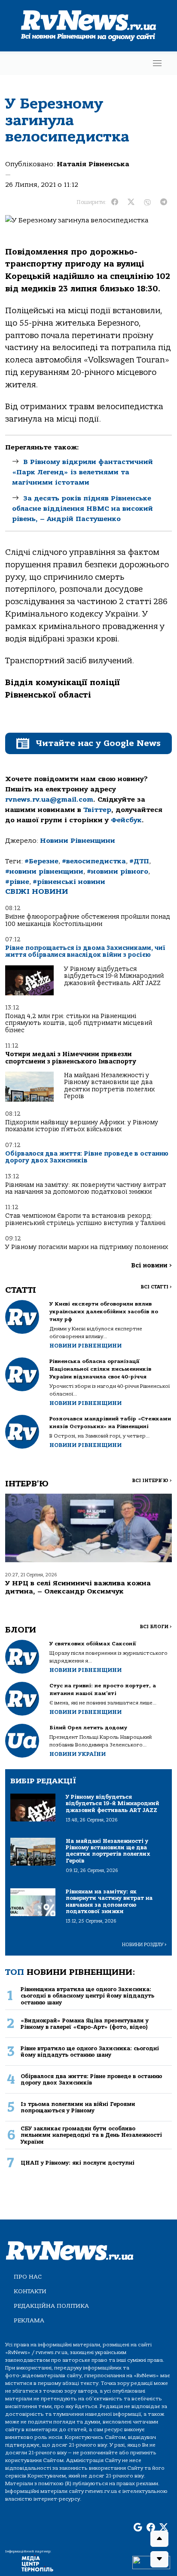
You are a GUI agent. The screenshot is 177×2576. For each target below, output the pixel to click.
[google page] (138, 2528)
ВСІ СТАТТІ (156, 1287)
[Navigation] (157, 63)
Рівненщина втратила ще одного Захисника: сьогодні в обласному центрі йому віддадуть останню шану (87, 1996)
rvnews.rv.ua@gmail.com (49, 800)
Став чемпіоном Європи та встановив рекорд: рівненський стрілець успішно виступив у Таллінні (85, 1219)
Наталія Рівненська (93, 164)
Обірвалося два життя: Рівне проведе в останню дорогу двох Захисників (87, 1157)
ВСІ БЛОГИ (156, 1627)
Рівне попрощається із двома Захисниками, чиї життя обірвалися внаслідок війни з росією (85, 951)
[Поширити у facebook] (115, 202)
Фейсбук (126, 820)
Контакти (30, 2291)
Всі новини (151, 1266)
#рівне (17, 882)
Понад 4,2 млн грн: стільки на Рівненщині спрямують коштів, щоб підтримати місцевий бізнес (79, 1023)
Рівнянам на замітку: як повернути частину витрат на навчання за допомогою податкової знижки (86, 1188)
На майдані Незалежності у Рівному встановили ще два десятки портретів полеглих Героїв (109, 1086)
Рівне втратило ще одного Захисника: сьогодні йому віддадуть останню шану (90, 2052)
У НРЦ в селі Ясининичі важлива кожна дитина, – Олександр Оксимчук (78, 1587)
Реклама (29, 2320)
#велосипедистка (94, 861)
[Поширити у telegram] (164, 202)
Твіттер (97, 810)
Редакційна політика (51, 2306)
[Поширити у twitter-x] (131, 202)
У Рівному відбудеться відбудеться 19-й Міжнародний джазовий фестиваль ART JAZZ (114, 976)
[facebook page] (151, 2528)
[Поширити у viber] (147, 202)
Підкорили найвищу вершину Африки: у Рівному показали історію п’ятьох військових (82, 1126)
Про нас (28, 2277)
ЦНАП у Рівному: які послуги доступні (78, 2163)
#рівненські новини (69, 882)
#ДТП (139, 861)
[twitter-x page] (164, 2528)
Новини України (78, 1754)
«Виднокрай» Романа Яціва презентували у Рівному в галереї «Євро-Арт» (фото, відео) (85, 2024)
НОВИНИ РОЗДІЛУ (144, 1945)
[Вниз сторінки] (159, 2559)
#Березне (41, 861)
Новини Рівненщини (78, 841)
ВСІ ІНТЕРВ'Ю (152, 1481)
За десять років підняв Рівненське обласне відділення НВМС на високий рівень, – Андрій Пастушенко (82, 509)
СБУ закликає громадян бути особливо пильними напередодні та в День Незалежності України (91, 2135)
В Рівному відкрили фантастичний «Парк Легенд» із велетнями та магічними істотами (82, 472)
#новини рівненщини (44, 872)
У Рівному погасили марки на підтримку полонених (87, 1247)
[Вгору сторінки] (159, 2539)
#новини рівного (117, 872)
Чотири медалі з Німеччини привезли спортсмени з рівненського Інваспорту (71, 1058)
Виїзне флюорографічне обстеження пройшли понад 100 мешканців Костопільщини (88, 920)
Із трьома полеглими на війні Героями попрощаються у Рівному (78, 2107)
